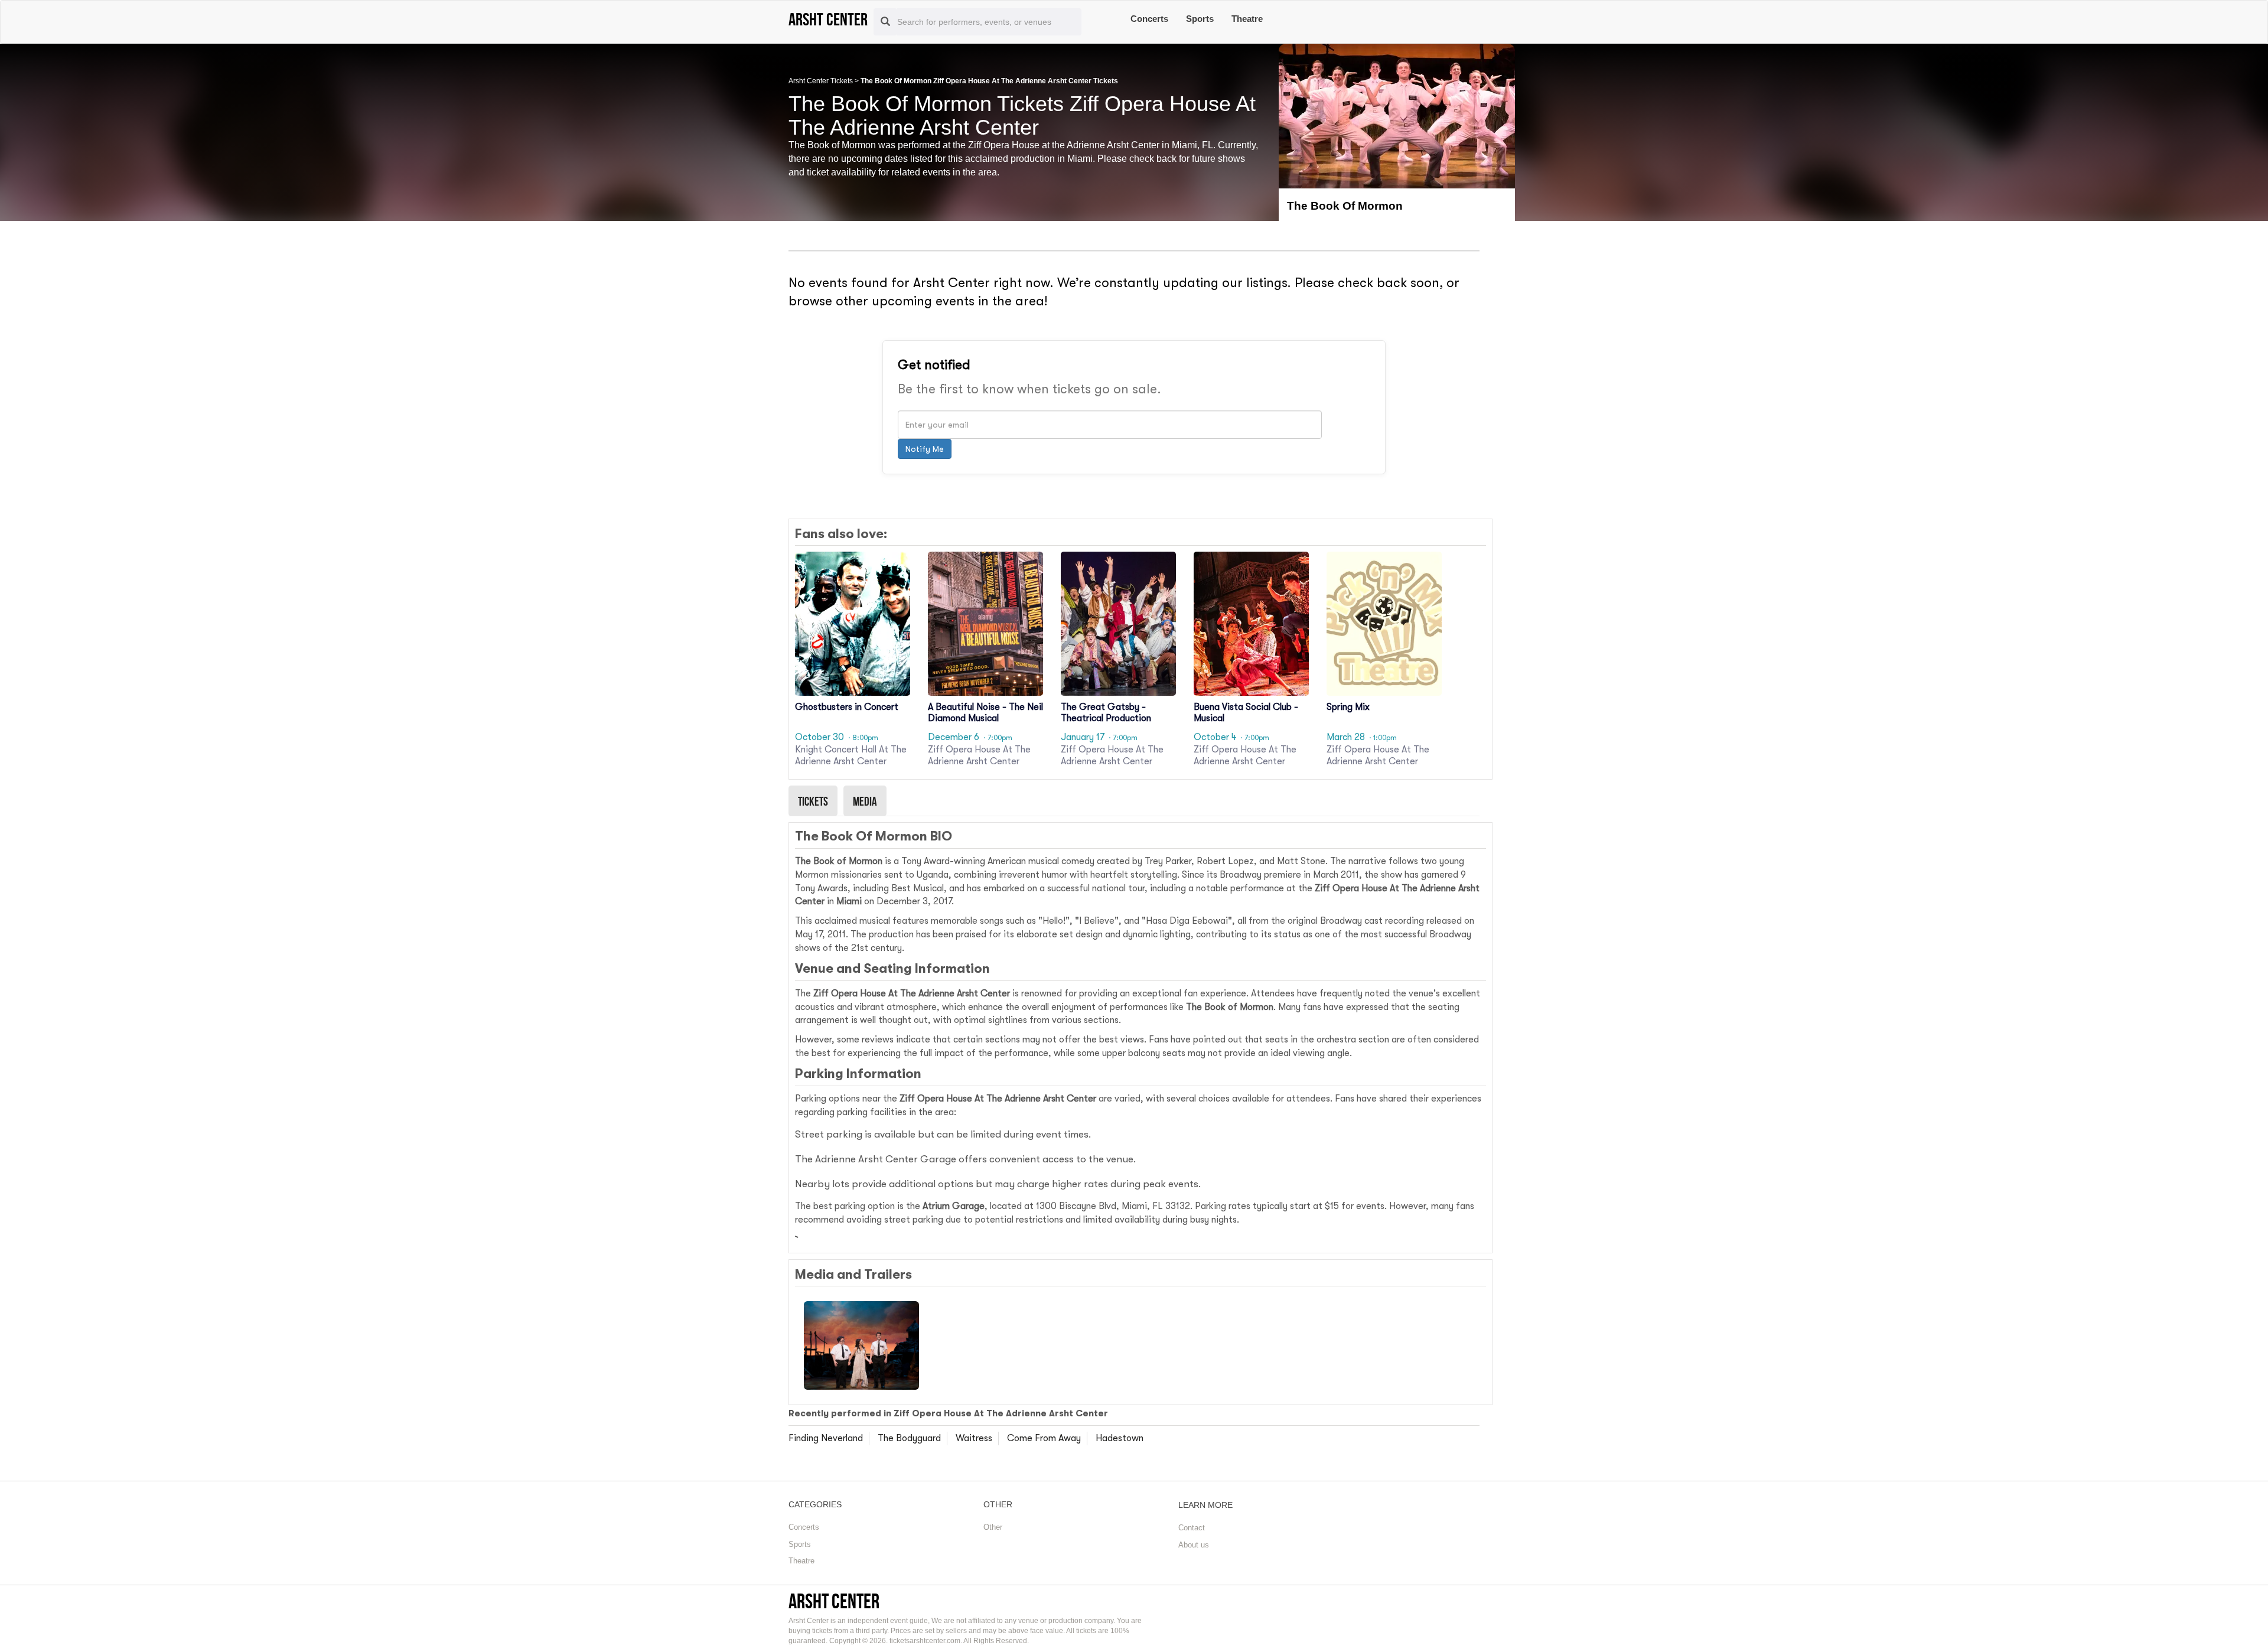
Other (993, 1527)
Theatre (1247, 19)
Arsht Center (834, 1601)
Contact (1192, 1528)
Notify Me (925, 449)
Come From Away (1044, 1438)
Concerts (1149, 19)
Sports (1200, 19)
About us (1194, 1545)
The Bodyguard (909, 1438)
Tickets (813, 801)
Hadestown (1120, 1438)
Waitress (974, 1438)
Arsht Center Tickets (821, 81)
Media (865, 801)
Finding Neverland (826, 1438)
